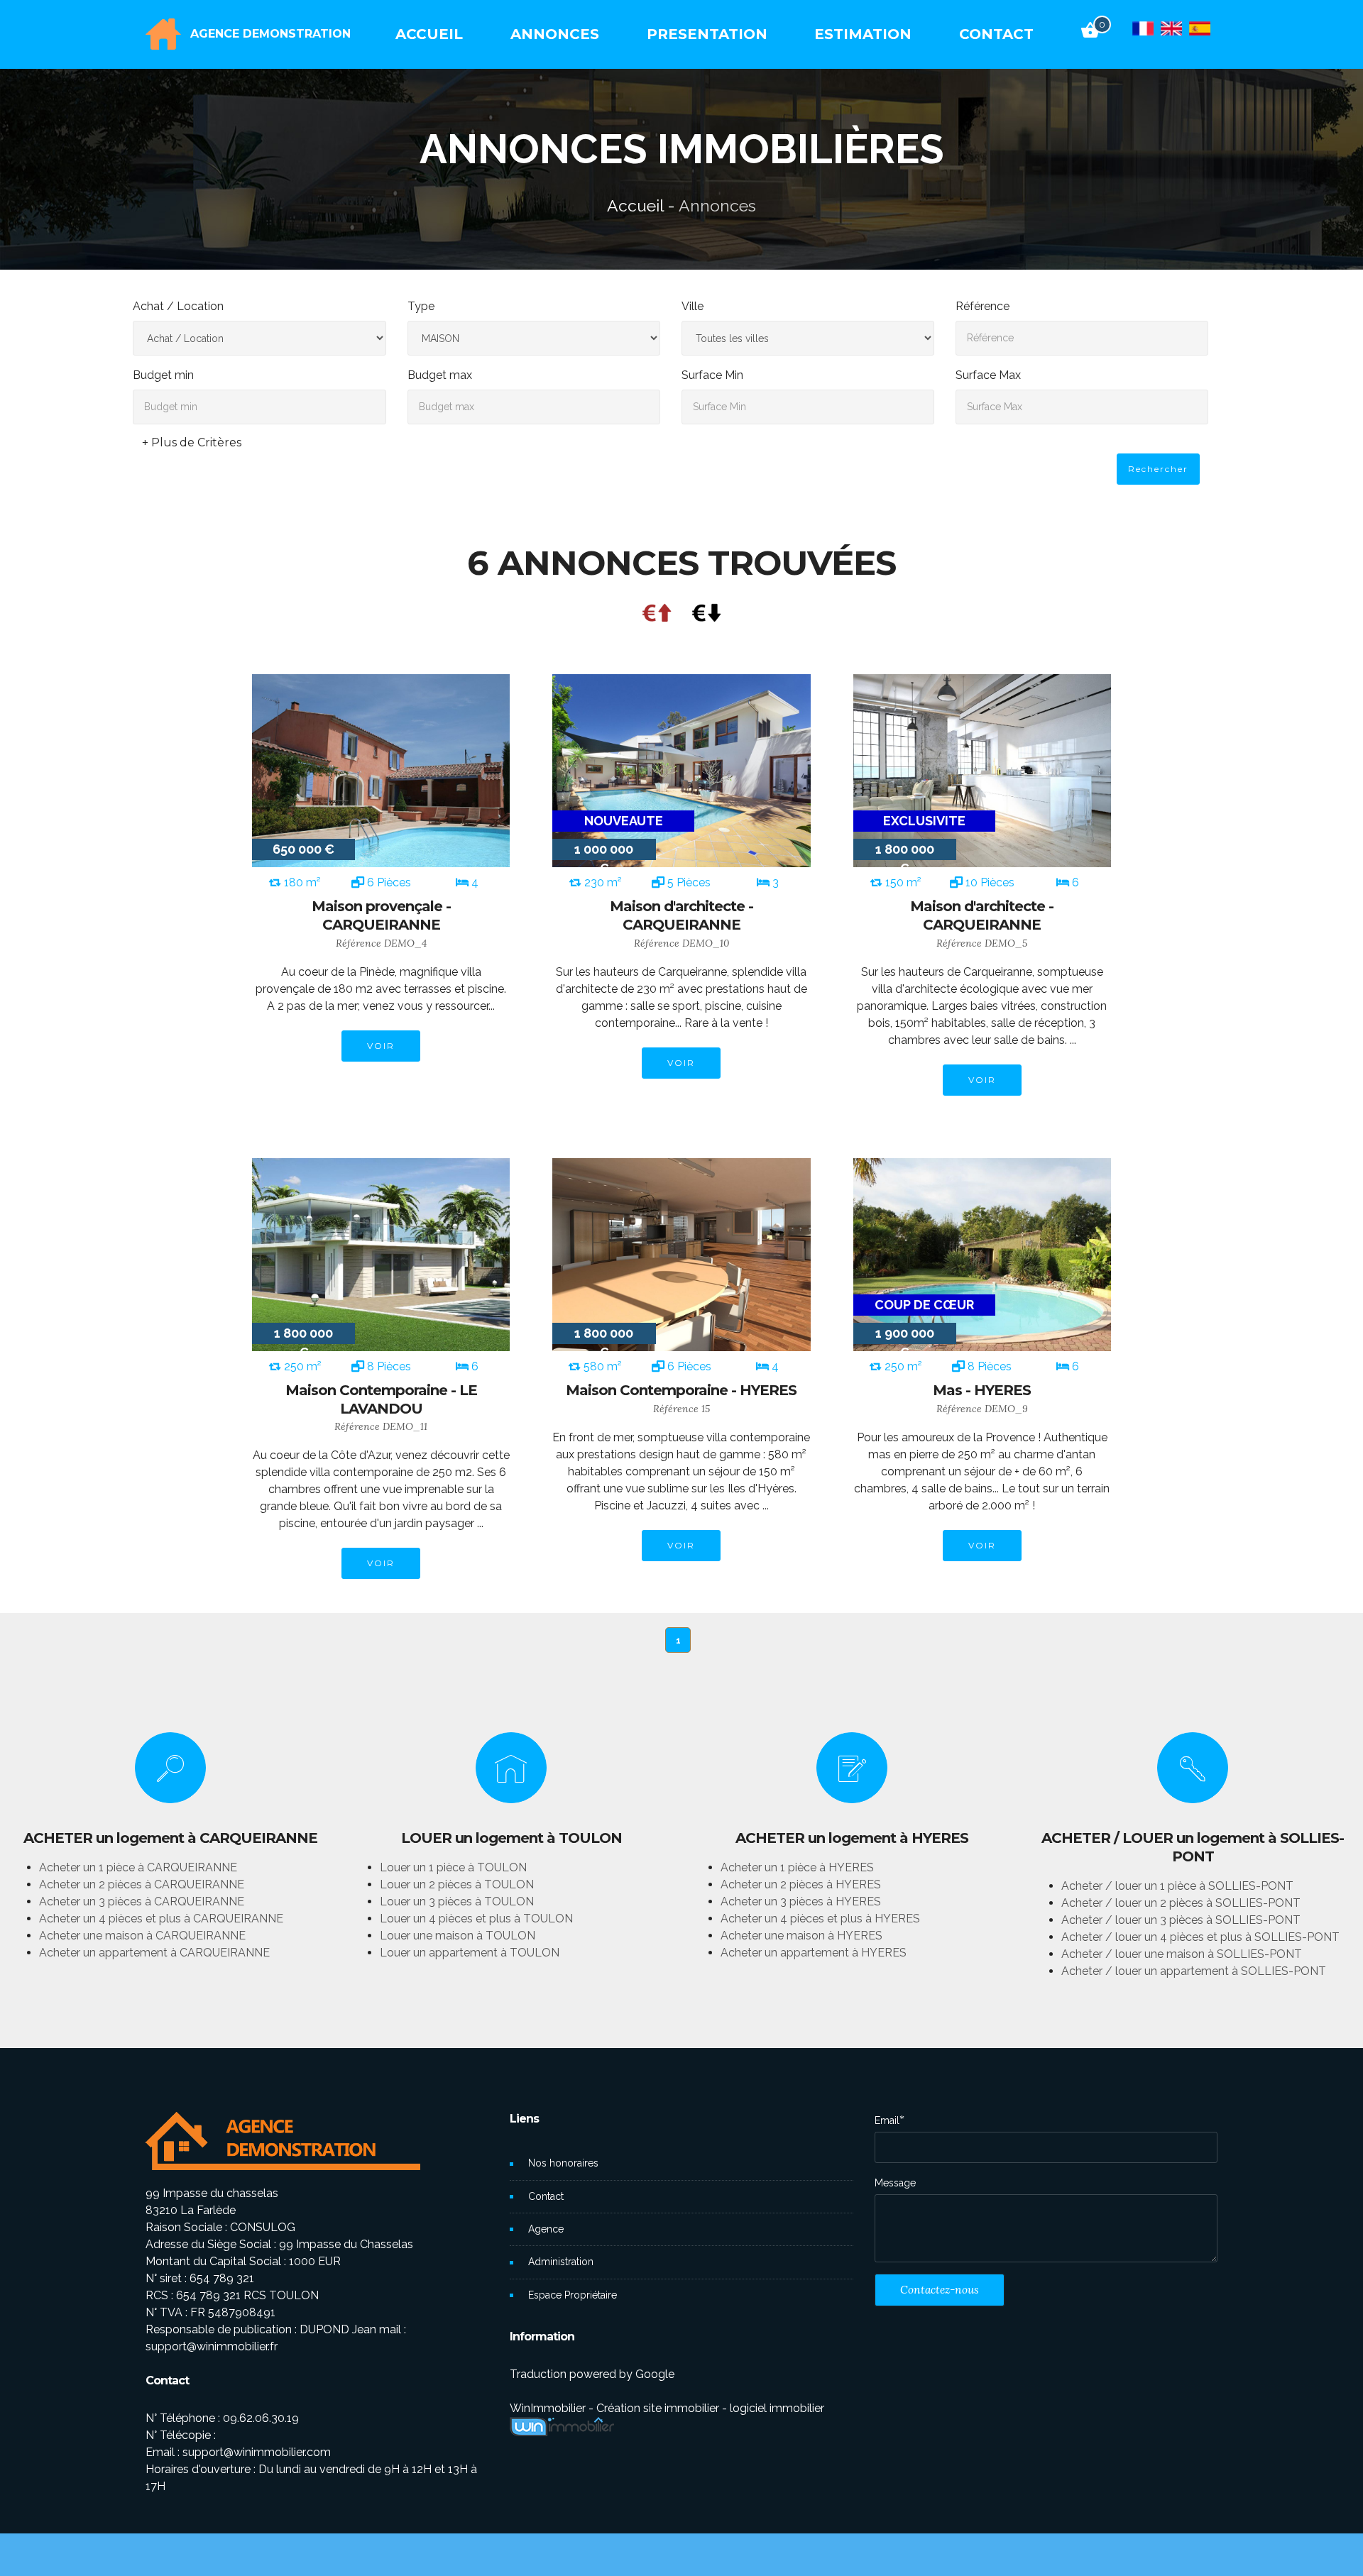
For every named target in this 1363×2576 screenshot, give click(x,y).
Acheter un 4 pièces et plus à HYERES (820, 1919)
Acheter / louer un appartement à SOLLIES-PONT (1194, 1971)
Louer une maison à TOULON (458, 1936)
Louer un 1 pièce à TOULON (453, 1867)
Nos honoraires (563, 2163)
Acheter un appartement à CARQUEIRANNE (154, 1953)
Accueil (635, 205)
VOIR (381, 1046)
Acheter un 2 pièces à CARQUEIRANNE (142, 1884)
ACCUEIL (429, 34)
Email (887, 2120)
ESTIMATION (863, 34)
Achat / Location (178, 306)
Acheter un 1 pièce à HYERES (797, 1867)
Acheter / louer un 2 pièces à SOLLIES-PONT (1181, 1903)
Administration (561, 2262)
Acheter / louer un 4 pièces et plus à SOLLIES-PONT (1200, 1937)
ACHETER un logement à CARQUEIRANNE (170, 1838)
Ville (693, 306)
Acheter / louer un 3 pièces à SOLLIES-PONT (1181, 1920)
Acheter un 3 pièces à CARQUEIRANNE (142, 1901)
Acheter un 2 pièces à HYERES (801, 1884)
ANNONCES (555, 34)
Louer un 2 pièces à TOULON (457, 1884)
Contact (546, 2196)
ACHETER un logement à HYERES (852, 1838)
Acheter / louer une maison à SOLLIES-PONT (1182, 1954)
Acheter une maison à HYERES (801, 1936)
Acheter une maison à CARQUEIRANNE (142, 1936)
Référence (982, 306)
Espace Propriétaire (573, 2295)
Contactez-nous (940, 2289)
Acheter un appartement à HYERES (814, 1953)
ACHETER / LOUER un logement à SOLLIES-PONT (1193, 1847)
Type (421, 306)
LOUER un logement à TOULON (511, 1838)
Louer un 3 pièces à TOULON (457, 1901)
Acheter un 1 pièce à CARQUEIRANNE (138, 1867)
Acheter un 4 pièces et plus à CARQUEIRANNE (161, 1919)
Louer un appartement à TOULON (470, 1953)
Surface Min (712, 375)
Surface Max (988, 375)
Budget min (163, 375)
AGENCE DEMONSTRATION (270, 34)
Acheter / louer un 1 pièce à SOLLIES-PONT (1177, 1886)
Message (895, 2183)
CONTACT (996, 34)
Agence (546, 2229)
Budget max (440, 375)
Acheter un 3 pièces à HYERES (801, 1901)
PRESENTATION (707, 34)
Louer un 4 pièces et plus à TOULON (476, 1919)
